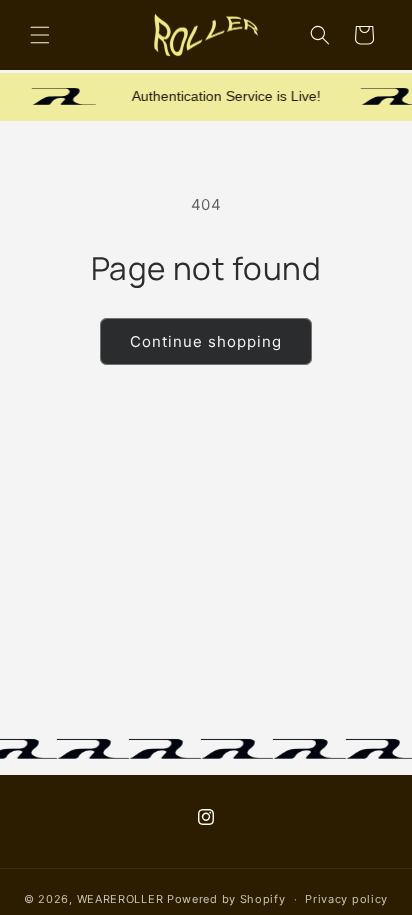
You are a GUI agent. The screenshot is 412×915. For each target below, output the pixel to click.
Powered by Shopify (226, 899)
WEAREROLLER (120, 899)
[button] (40, 35)
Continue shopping (206, 341)
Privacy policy (346, 899)
